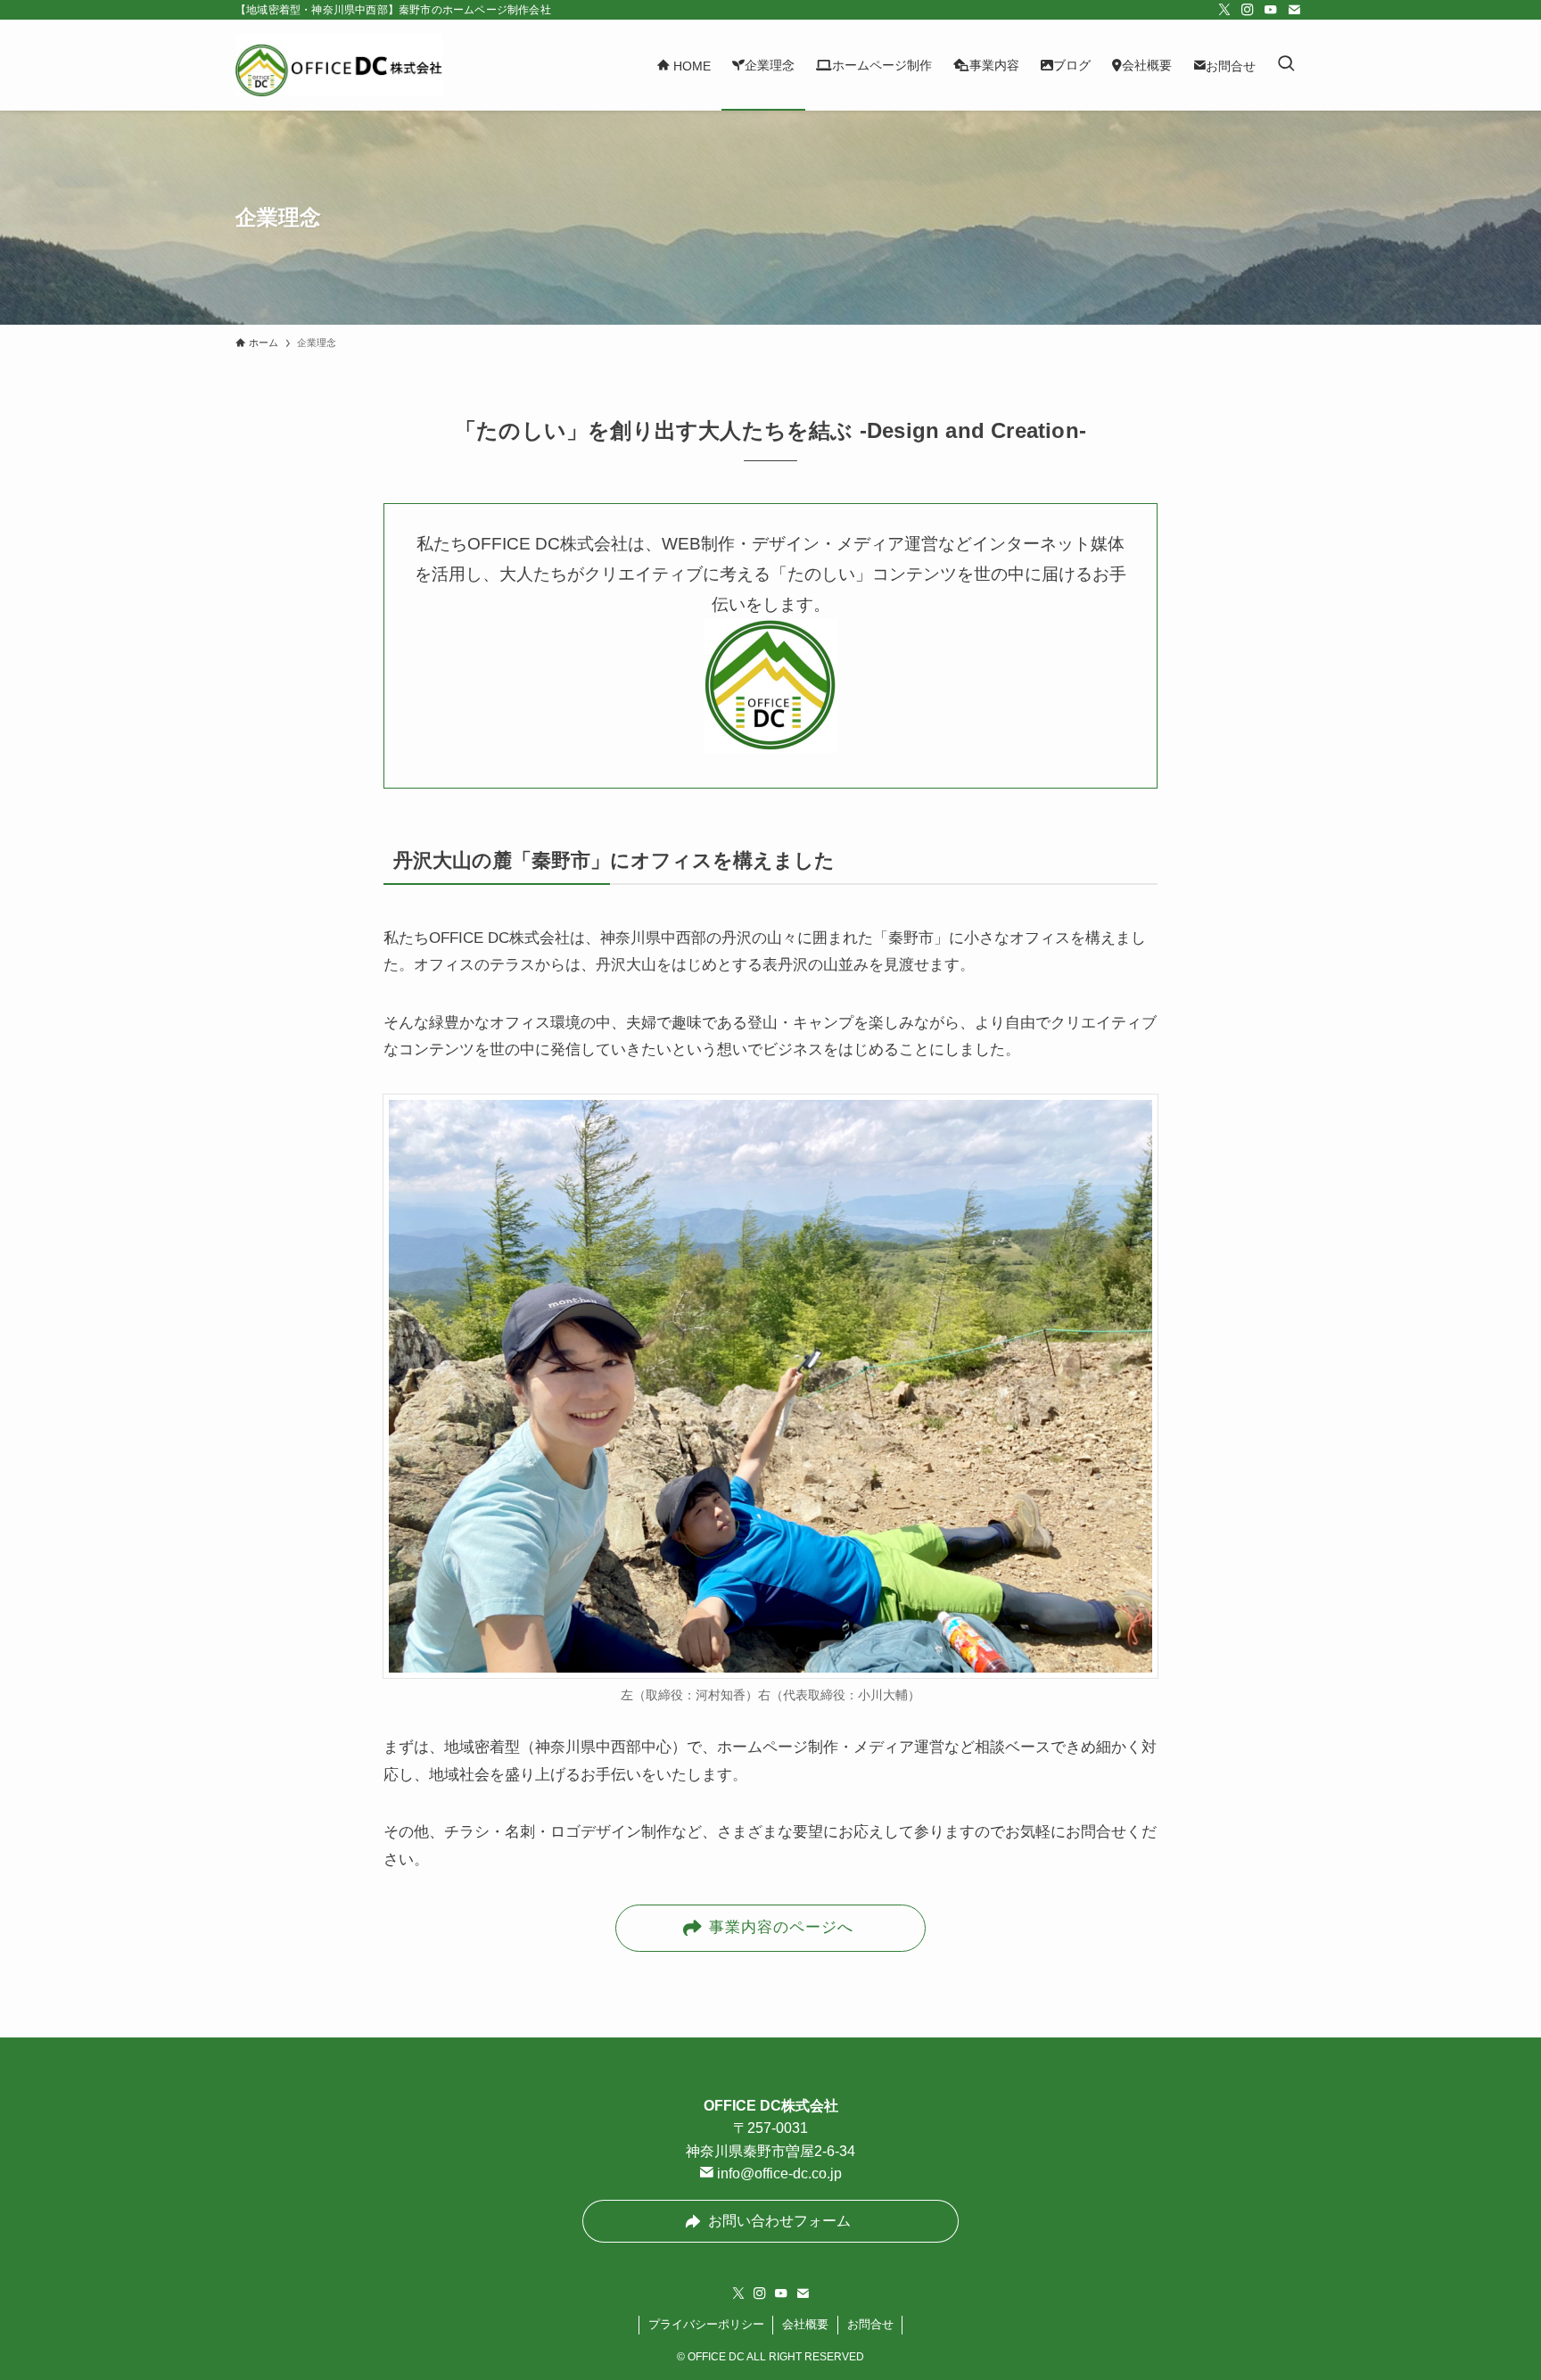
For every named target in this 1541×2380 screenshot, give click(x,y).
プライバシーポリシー (706, 2324)
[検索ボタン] (1286, 65)
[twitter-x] (1224, 10)
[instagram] (1248, 10)
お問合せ (870, 2324)
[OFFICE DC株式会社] (339, 65)
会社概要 (805, 2324)
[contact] (1294, 10)
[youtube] (1271, 10)
